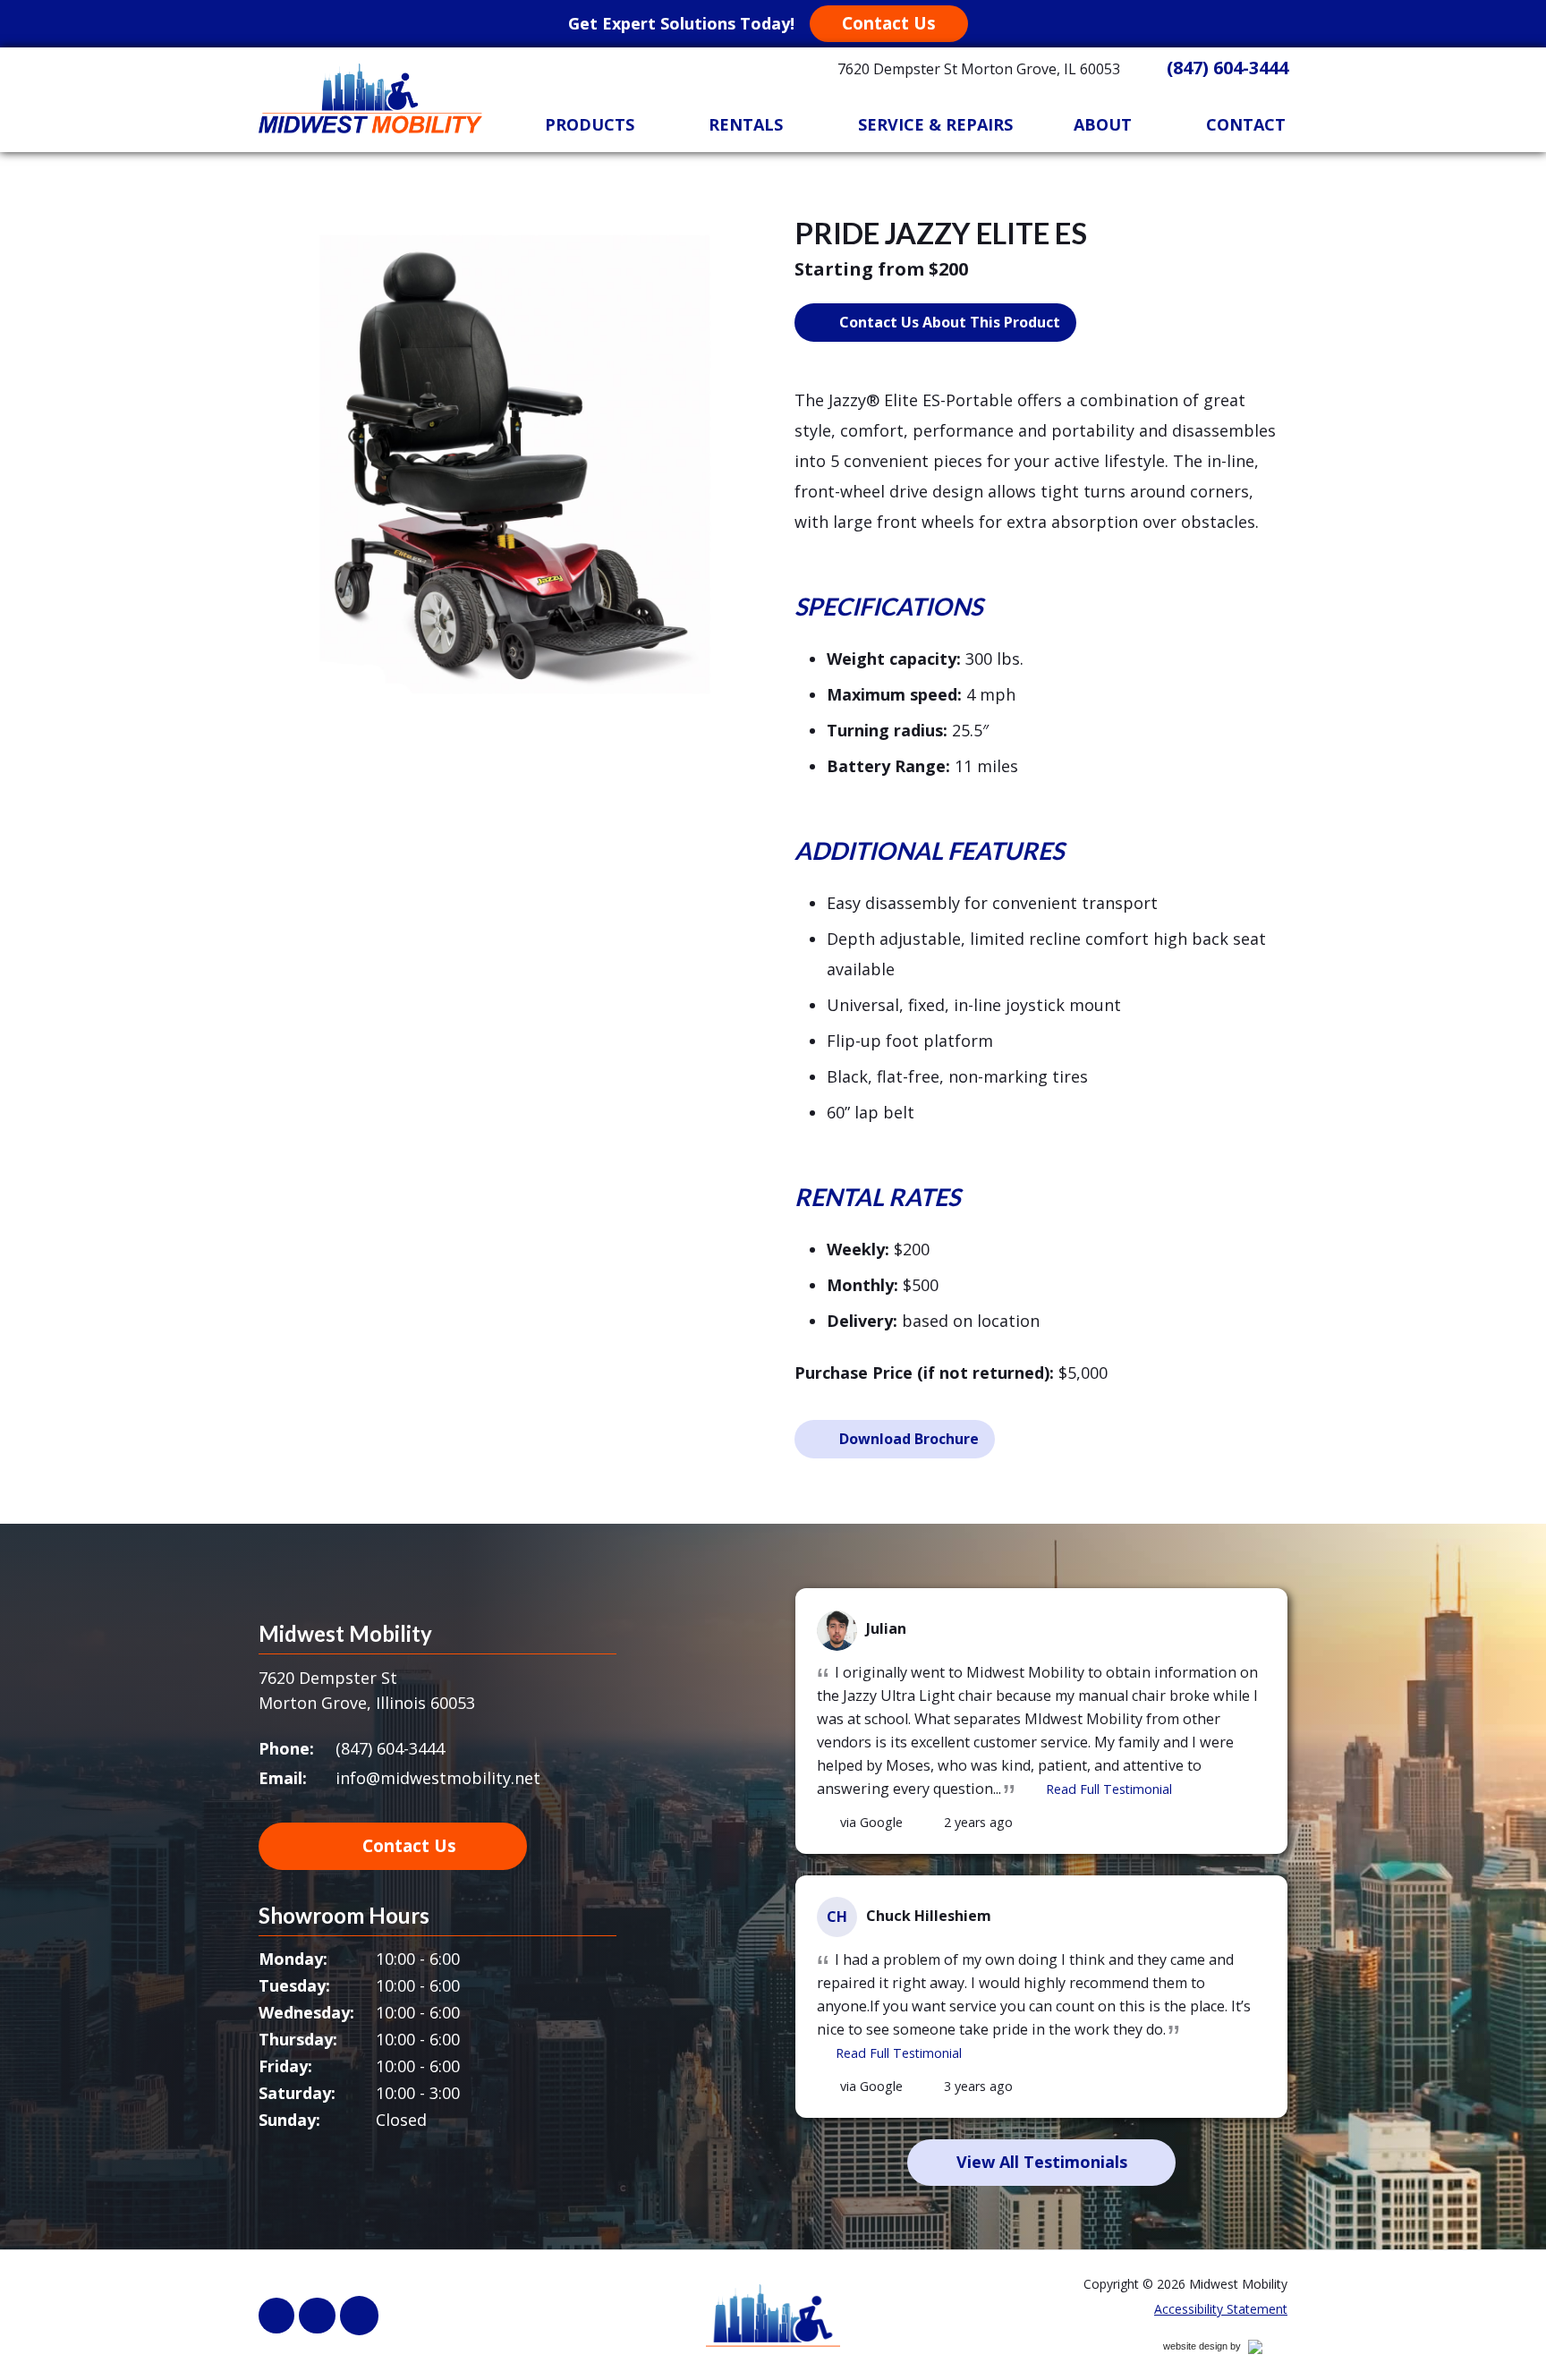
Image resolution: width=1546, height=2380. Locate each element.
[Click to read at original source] (827, 1823)
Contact (1246, 124)
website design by (1221, 2349)
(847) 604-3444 (1227, 68)
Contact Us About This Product (950, 322)
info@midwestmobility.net (438, 1778)
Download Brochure (909, 1439)
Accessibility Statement (1221, 2309)
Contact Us (889, 23)
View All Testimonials (1042, 2162)
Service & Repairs (935, 124)
